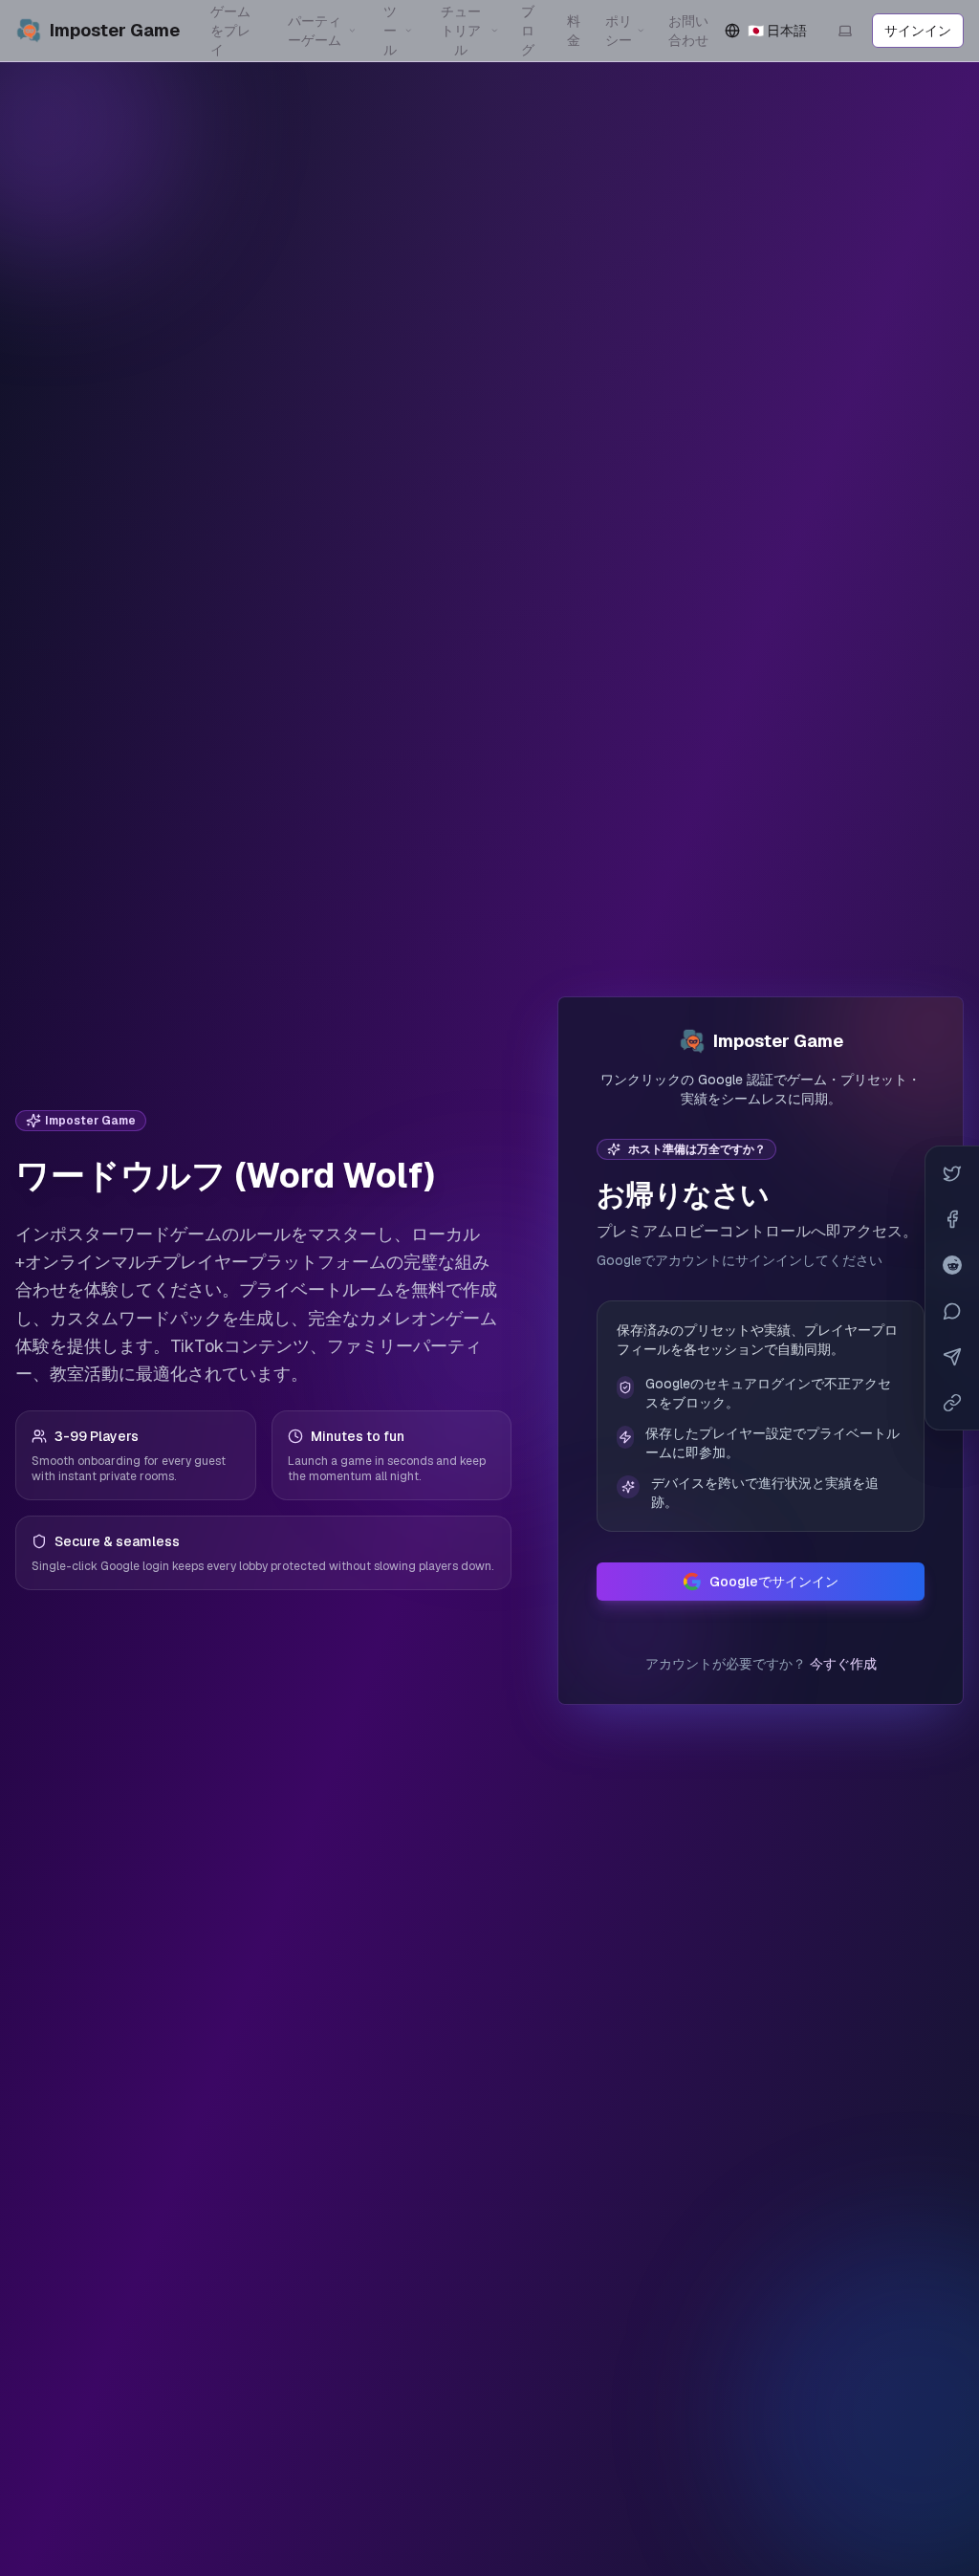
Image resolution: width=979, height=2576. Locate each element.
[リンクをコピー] (952, 1403)
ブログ (528, 31)
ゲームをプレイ (230, 31)
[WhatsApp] (952, 1311)
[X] (952, 1173)
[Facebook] (952, 1219)
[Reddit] (952, 1265)
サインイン (918, 31)
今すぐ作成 (843, 1664)
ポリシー (619, 31)
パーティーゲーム (315, 31)
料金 (574, 31)
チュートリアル (461, 31)
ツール (390, 31)
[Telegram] (952, 1357)
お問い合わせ (688, 31)
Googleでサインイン (774, 1582)
